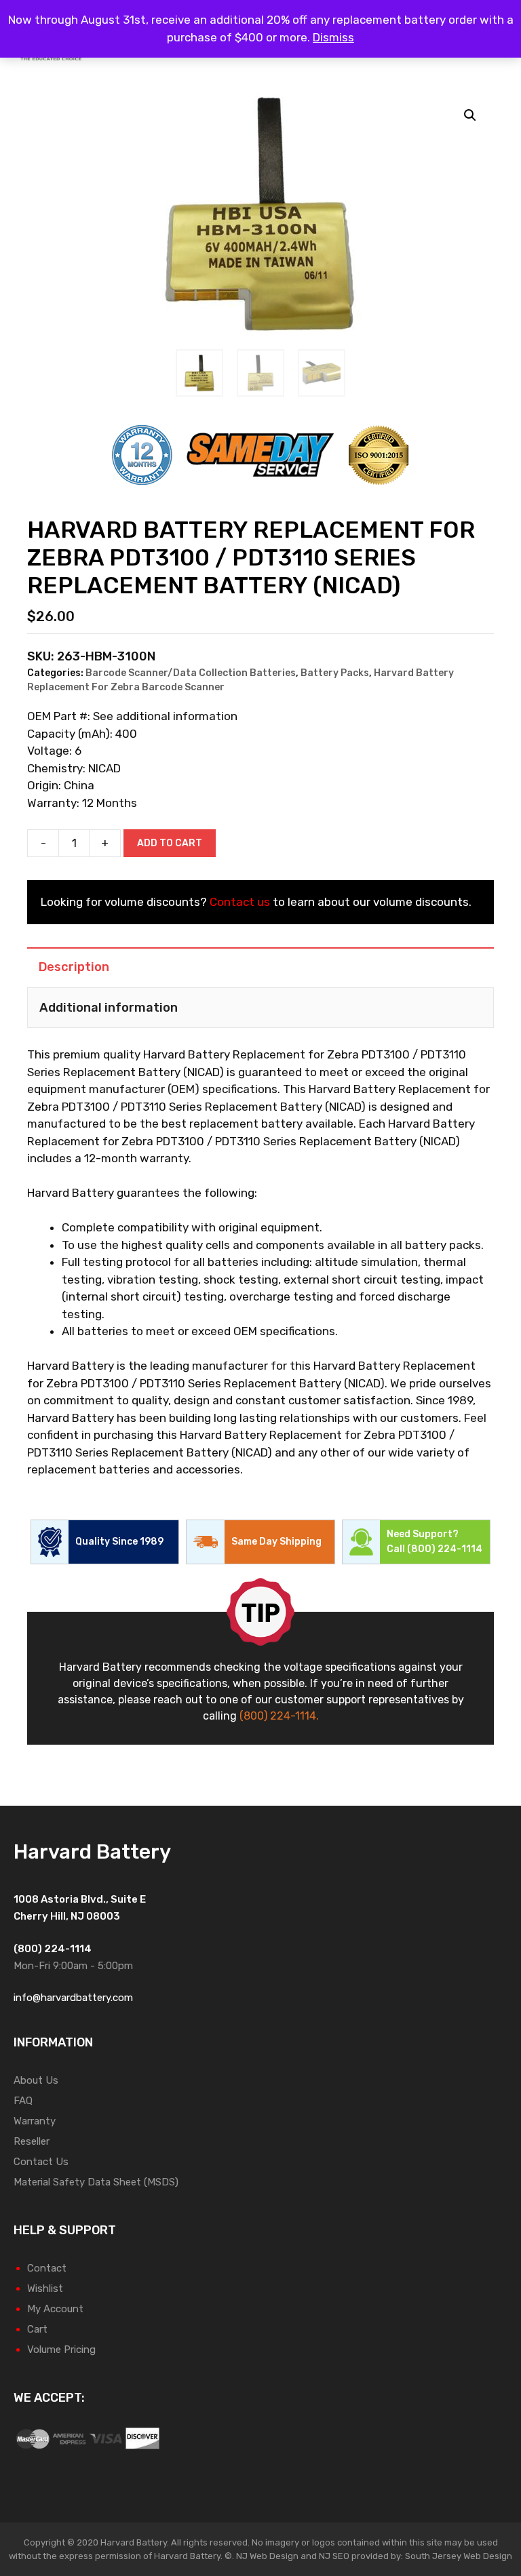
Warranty (35, 2121)
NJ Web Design (266, 2556)
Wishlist (45, 2288)
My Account (55, 2309)
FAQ (23, 2101)
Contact (47, 2268)
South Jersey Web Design (459, 2556)
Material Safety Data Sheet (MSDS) (96, 2182)
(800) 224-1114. (279, 1716)
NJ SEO (334, 2556)
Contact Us (41, 2162)
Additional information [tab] (109, 1008)
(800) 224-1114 (445, 1549)
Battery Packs (335, 673)
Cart (37, 2329)
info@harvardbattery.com (73, 1998)
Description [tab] (74, 967)
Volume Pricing (61, 2350)
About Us (36, 2080)
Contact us (240, 902)
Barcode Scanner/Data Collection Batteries (191, 673)
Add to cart (170, 843)
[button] (470, 115)
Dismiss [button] (333, 37)
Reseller (32, 2141)
